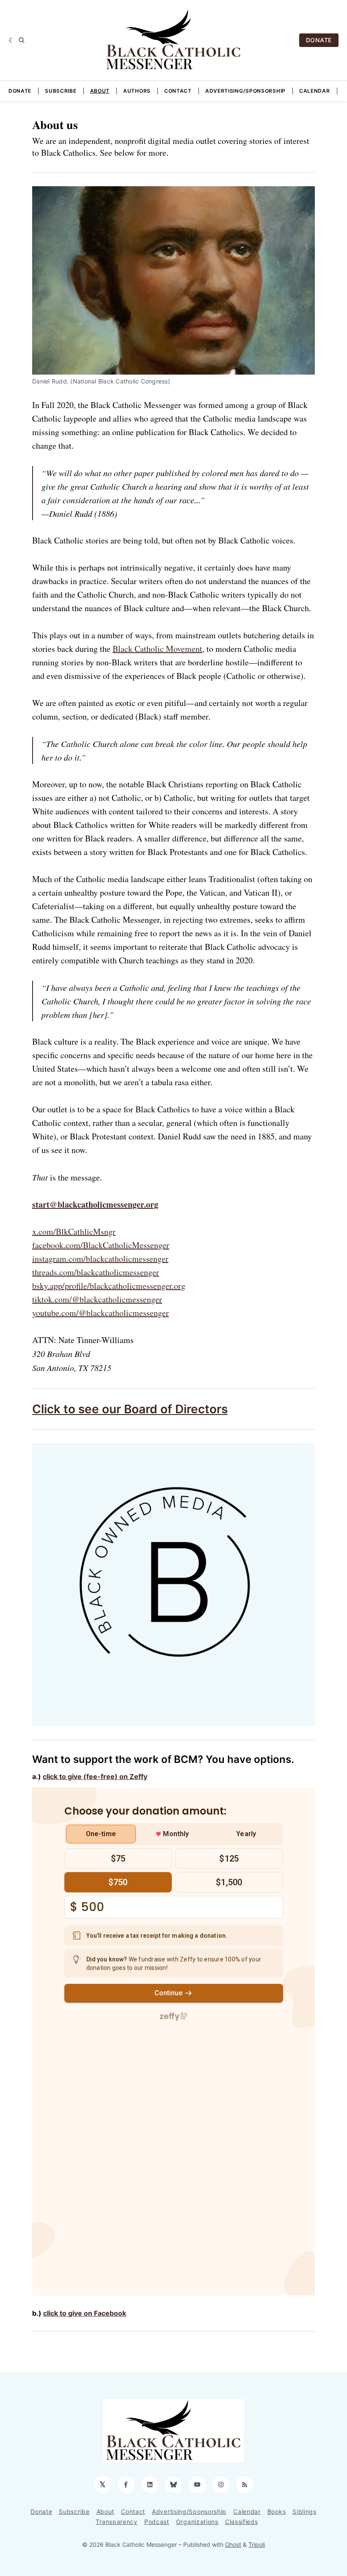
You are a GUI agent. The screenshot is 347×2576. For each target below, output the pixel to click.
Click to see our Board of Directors (130, 1409)
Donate (20, 91)
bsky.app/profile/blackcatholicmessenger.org (109, 1286)
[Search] (22, 40)
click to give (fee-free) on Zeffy (95, 1776)
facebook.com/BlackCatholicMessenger (101, 1245)
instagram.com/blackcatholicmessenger (100, 1259)
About (100, 91)
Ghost (233, 2544)
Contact (178, 91)
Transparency (116, 2522)
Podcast (157, 2522)
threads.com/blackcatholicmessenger (96, 1272)
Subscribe (61, 91)
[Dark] (12, 40)
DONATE (319, 40)
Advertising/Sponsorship (245, 91)
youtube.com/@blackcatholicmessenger (101, 1313)
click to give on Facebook (85, 2313)
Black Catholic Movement (157, 649)
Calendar (315, 91)
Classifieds (242, 2522)
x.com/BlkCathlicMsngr (74, 1231)
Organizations (197, 2522)
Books (277, 2511)
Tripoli (257, 2544)
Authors (137, 91)
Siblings (304, 2511)
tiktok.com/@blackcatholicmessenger (97, 1299)
